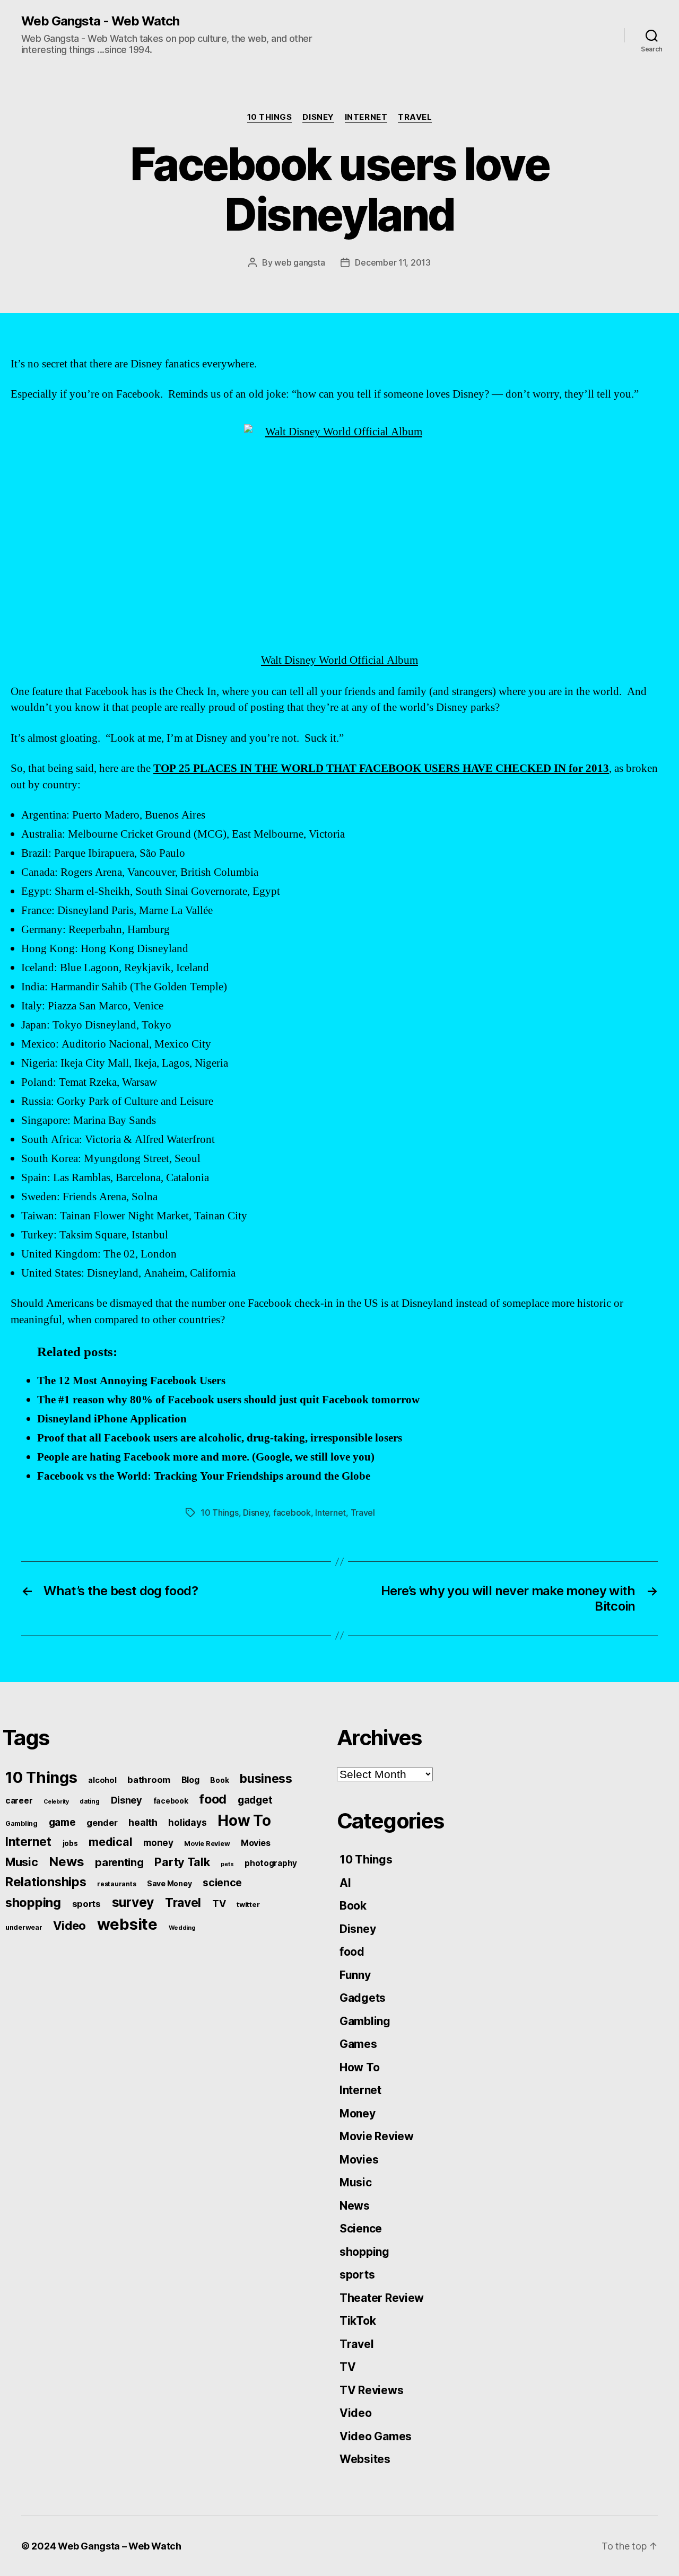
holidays (187, 1822)
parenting (119, 1862)
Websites (365, 2459)
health (143, 1822)
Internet (366, 117)
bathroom (149, 1780)
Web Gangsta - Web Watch (100, 21)
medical (110, 1842)
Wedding (182, 1928)
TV (219, 1904)
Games (358, 2044)
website (127, 1924)
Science (361, 2228)
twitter (248, 1904)
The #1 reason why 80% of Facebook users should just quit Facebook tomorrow (228, 1400)
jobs (70, 1843)
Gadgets (363, 1998)
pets (227, 1864)
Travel (415, 117)
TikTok (358, 2321)
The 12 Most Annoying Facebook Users (131, 1381)
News (66, 1862)
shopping (33, 1902)
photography (271, 1863)
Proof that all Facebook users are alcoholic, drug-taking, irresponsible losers (220, 1438)
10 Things (270, 117)
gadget (255, 1800)
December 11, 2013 (393, 262)
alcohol (102, 1780)
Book (219, 1780)
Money (358, 2113)
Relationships (46, 1882)
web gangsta (299, 262)
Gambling (21, 1823)
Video (69, 1926)
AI (345, 1883)
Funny (355, 1975)
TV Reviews (371, 2390)
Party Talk (182, 1862)
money (158, 1843)
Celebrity (56, 1802)
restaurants (116, 1884)
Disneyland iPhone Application (112, 1419)
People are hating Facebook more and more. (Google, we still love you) (206, 1457)
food (213, 1799)
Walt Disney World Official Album (339, 660)
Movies (255, 1843)
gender (102, 1823)
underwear (24, 1927)
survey (133, 1902)
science (222, 1883)
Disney (318, 117)
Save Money (169, 1883)
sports (86, 1904)
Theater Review (382, 2298)
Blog (190, 1780)
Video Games (376, 2436)
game (62, 1822)
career (19, 1801)
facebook (292, 1513)
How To (244, 1821)
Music (22, 1862)
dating (89, 1801)
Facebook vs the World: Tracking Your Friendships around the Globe (204, 1476)
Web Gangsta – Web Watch (120, 2546)
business (266, 1779)
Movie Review (207, 1844)
